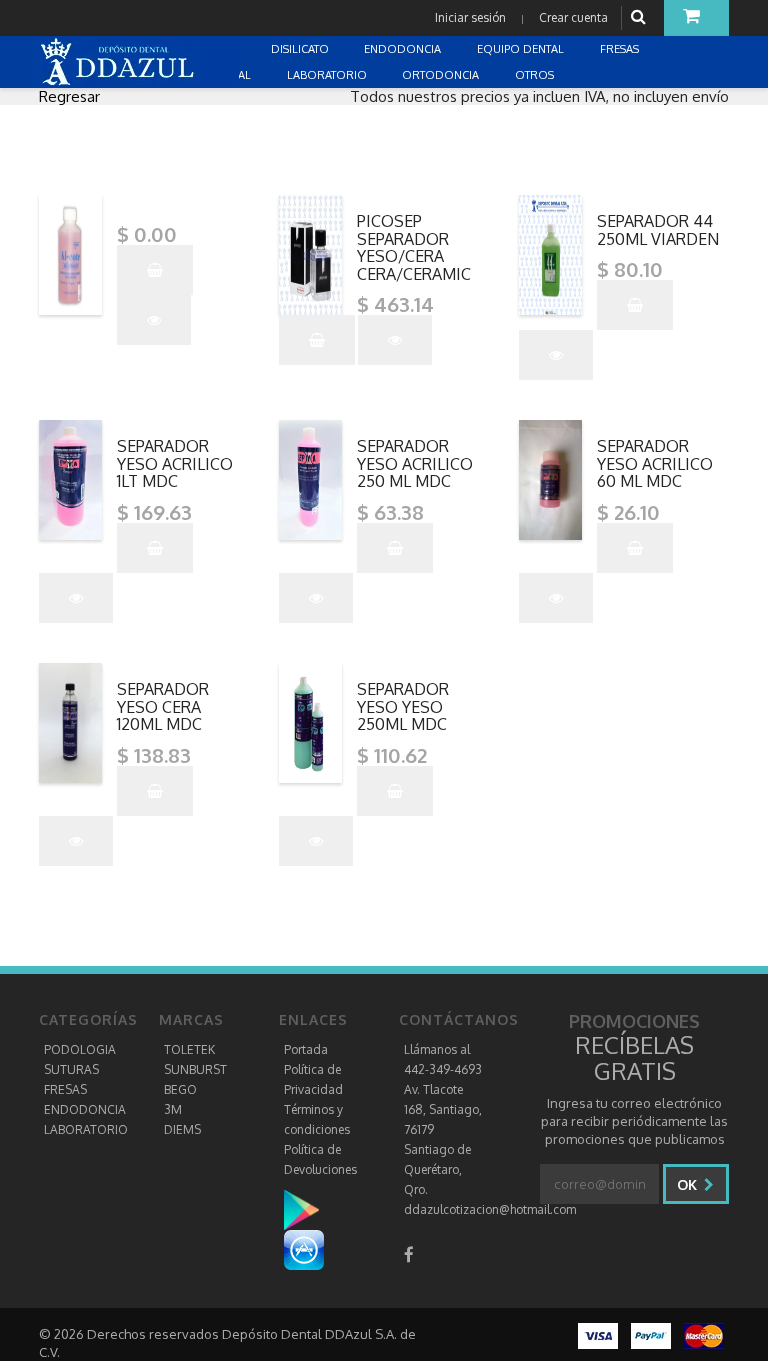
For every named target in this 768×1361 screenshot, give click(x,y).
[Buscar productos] (641, 17)
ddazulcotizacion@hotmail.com (490, 1209)
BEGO (180, 1089)
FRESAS (65, 1089)
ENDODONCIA (85, 1109)
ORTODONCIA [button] (442, 75)
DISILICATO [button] (301, 49)
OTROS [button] (536, 75)
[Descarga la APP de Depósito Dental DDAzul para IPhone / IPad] (304, 1249)
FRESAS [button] (621, 49)
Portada (306, 1049)
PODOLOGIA (80, 1049)
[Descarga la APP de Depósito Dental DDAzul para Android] (311, 1209)
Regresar (69, 96)
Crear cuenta (573, 17)
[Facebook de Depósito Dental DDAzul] (409, 1254)
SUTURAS (71, 1069)
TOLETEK (189, 1049)
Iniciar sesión (470, 17)
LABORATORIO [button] (328, 75)
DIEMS (182, 1129)
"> (183, 203)
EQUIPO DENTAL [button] (522, 49)
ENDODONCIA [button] (404, 49)
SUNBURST (195, 1069)
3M (173, 1109)
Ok (689, 1184)
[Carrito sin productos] (696, 18)
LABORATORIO (86, 1129)
